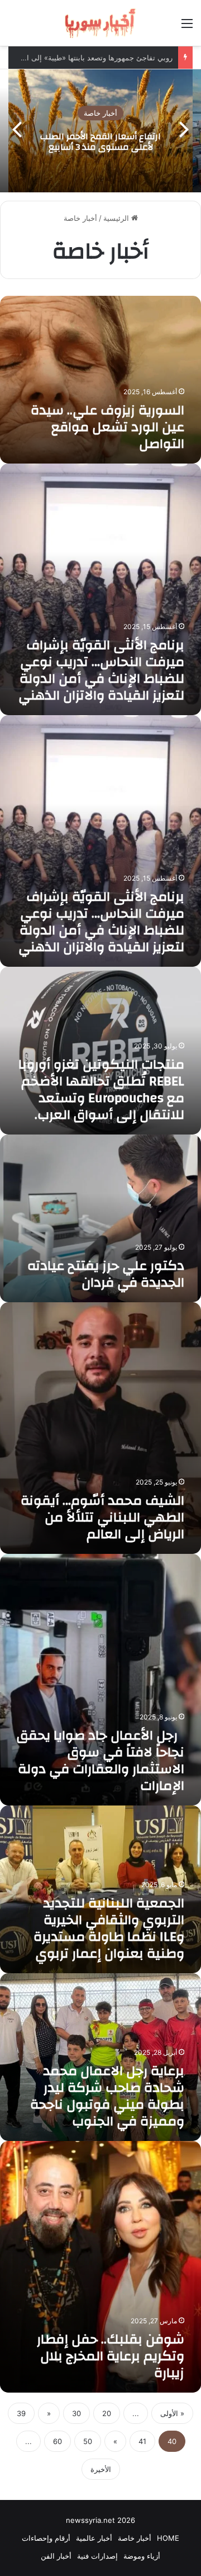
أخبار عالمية (94, 2538)
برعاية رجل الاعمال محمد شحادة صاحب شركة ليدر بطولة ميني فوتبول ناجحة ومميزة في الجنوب (107, 2096)
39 (21, 2413)
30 (76, 2413)
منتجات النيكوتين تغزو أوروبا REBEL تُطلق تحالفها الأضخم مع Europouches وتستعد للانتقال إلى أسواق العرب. (101, 1090)
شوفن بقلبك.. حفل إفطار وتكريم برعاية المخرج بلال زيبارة (111, 2356)
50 (88, 2441)
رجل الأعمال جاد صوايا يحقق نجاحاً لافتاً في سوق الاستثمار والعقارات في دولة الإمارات (100, 1761)
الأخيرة (101, 2469)
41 (142, 2441)
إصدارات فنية (97, 2556)
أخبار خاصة (100, 114)
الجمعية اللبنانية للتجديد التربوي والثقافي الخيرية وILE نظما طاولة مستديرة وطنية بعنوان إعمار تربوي (109, 1929)
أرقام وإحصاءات (46, 2538)
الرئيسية (117, 218)
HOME (168, 2538)
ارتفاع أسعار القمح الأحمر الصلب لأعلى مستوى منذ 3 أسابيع (100, 142)
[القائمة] (187, 27)
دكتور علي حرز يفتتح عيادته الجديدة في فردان (106, 1274)
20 (107, 2413)
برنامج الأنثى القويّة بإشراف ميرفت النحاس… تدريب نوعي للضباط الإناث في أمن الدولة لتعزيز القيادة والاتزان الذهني (101, 670)
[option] (100, 131)
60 (58, 2441)
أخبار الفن (56, 2556)
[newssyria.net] (100, 23)
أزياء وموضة (142, 2556)
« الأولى (172, 2413)
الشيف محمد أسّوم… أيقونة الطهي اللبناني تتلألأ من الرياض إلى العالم (102, 1518)
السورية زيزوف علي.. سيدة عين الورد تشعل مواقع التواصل (107, 427)
